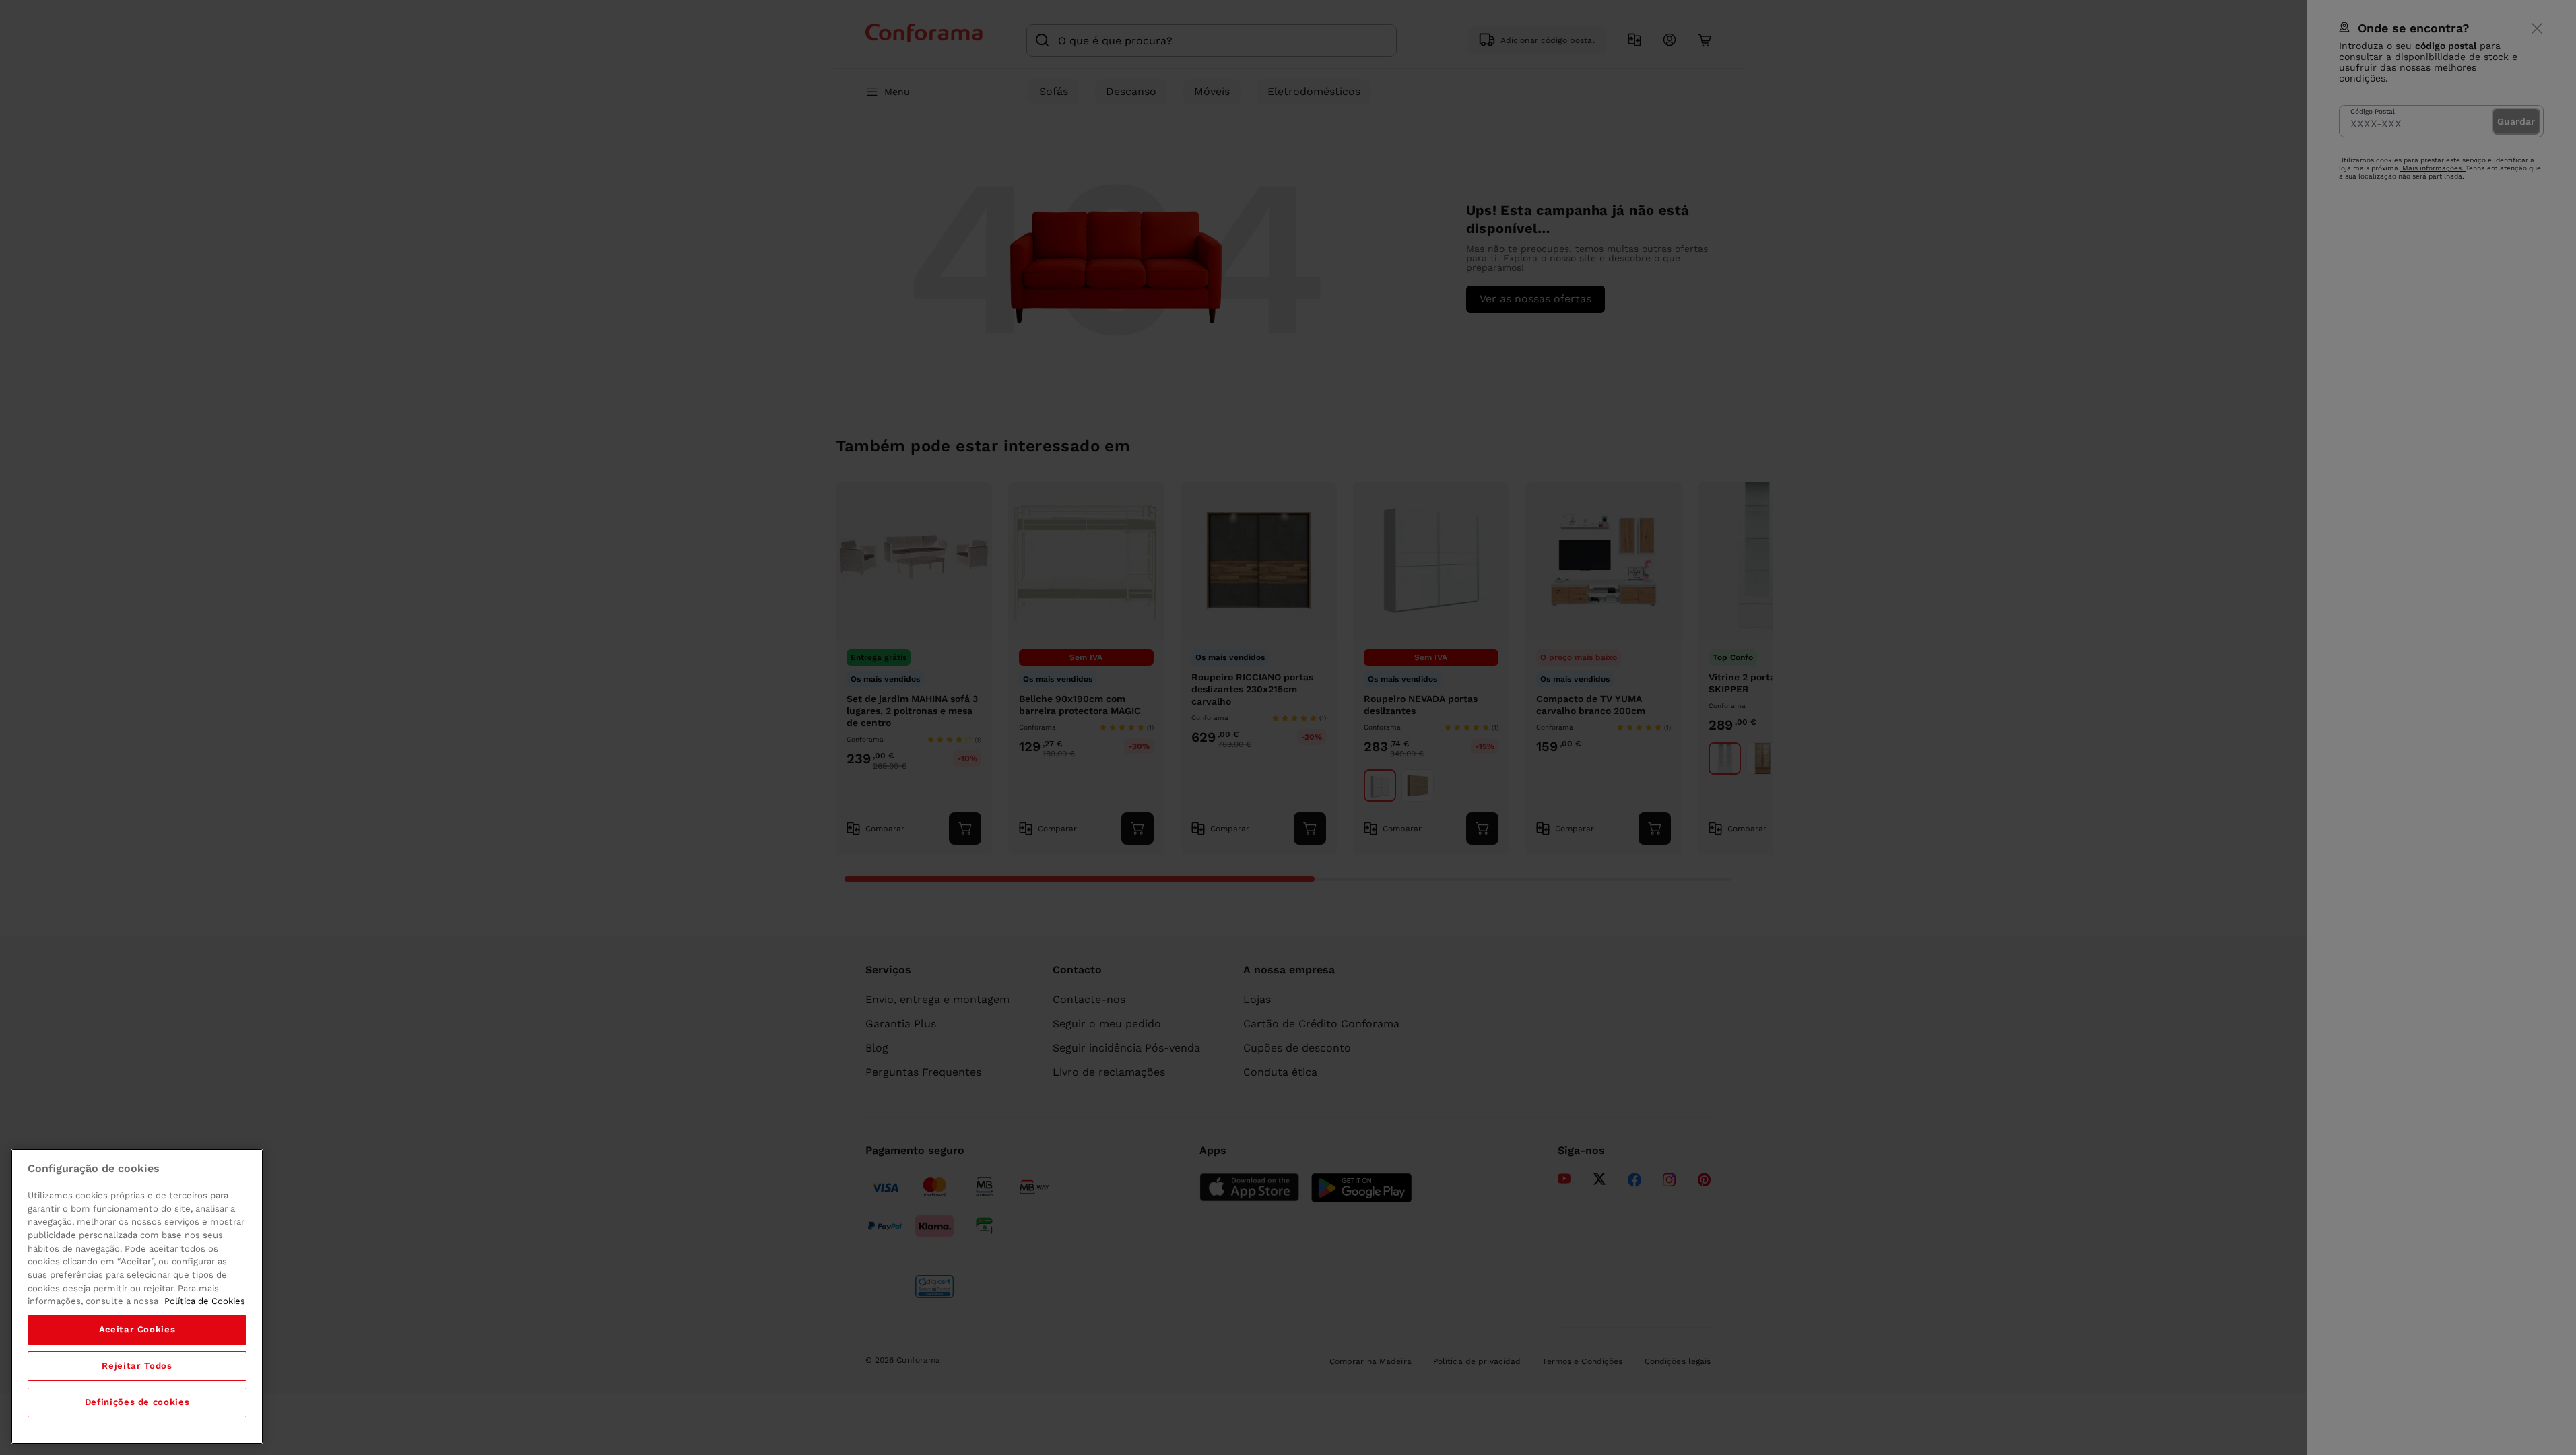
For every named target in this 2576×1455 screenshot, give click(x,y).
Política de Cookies (205, 1301)
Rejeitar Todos (137, 1366)
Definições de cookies (137, 1402)
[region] (137, 1296)
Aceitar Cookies (137, 1329)
